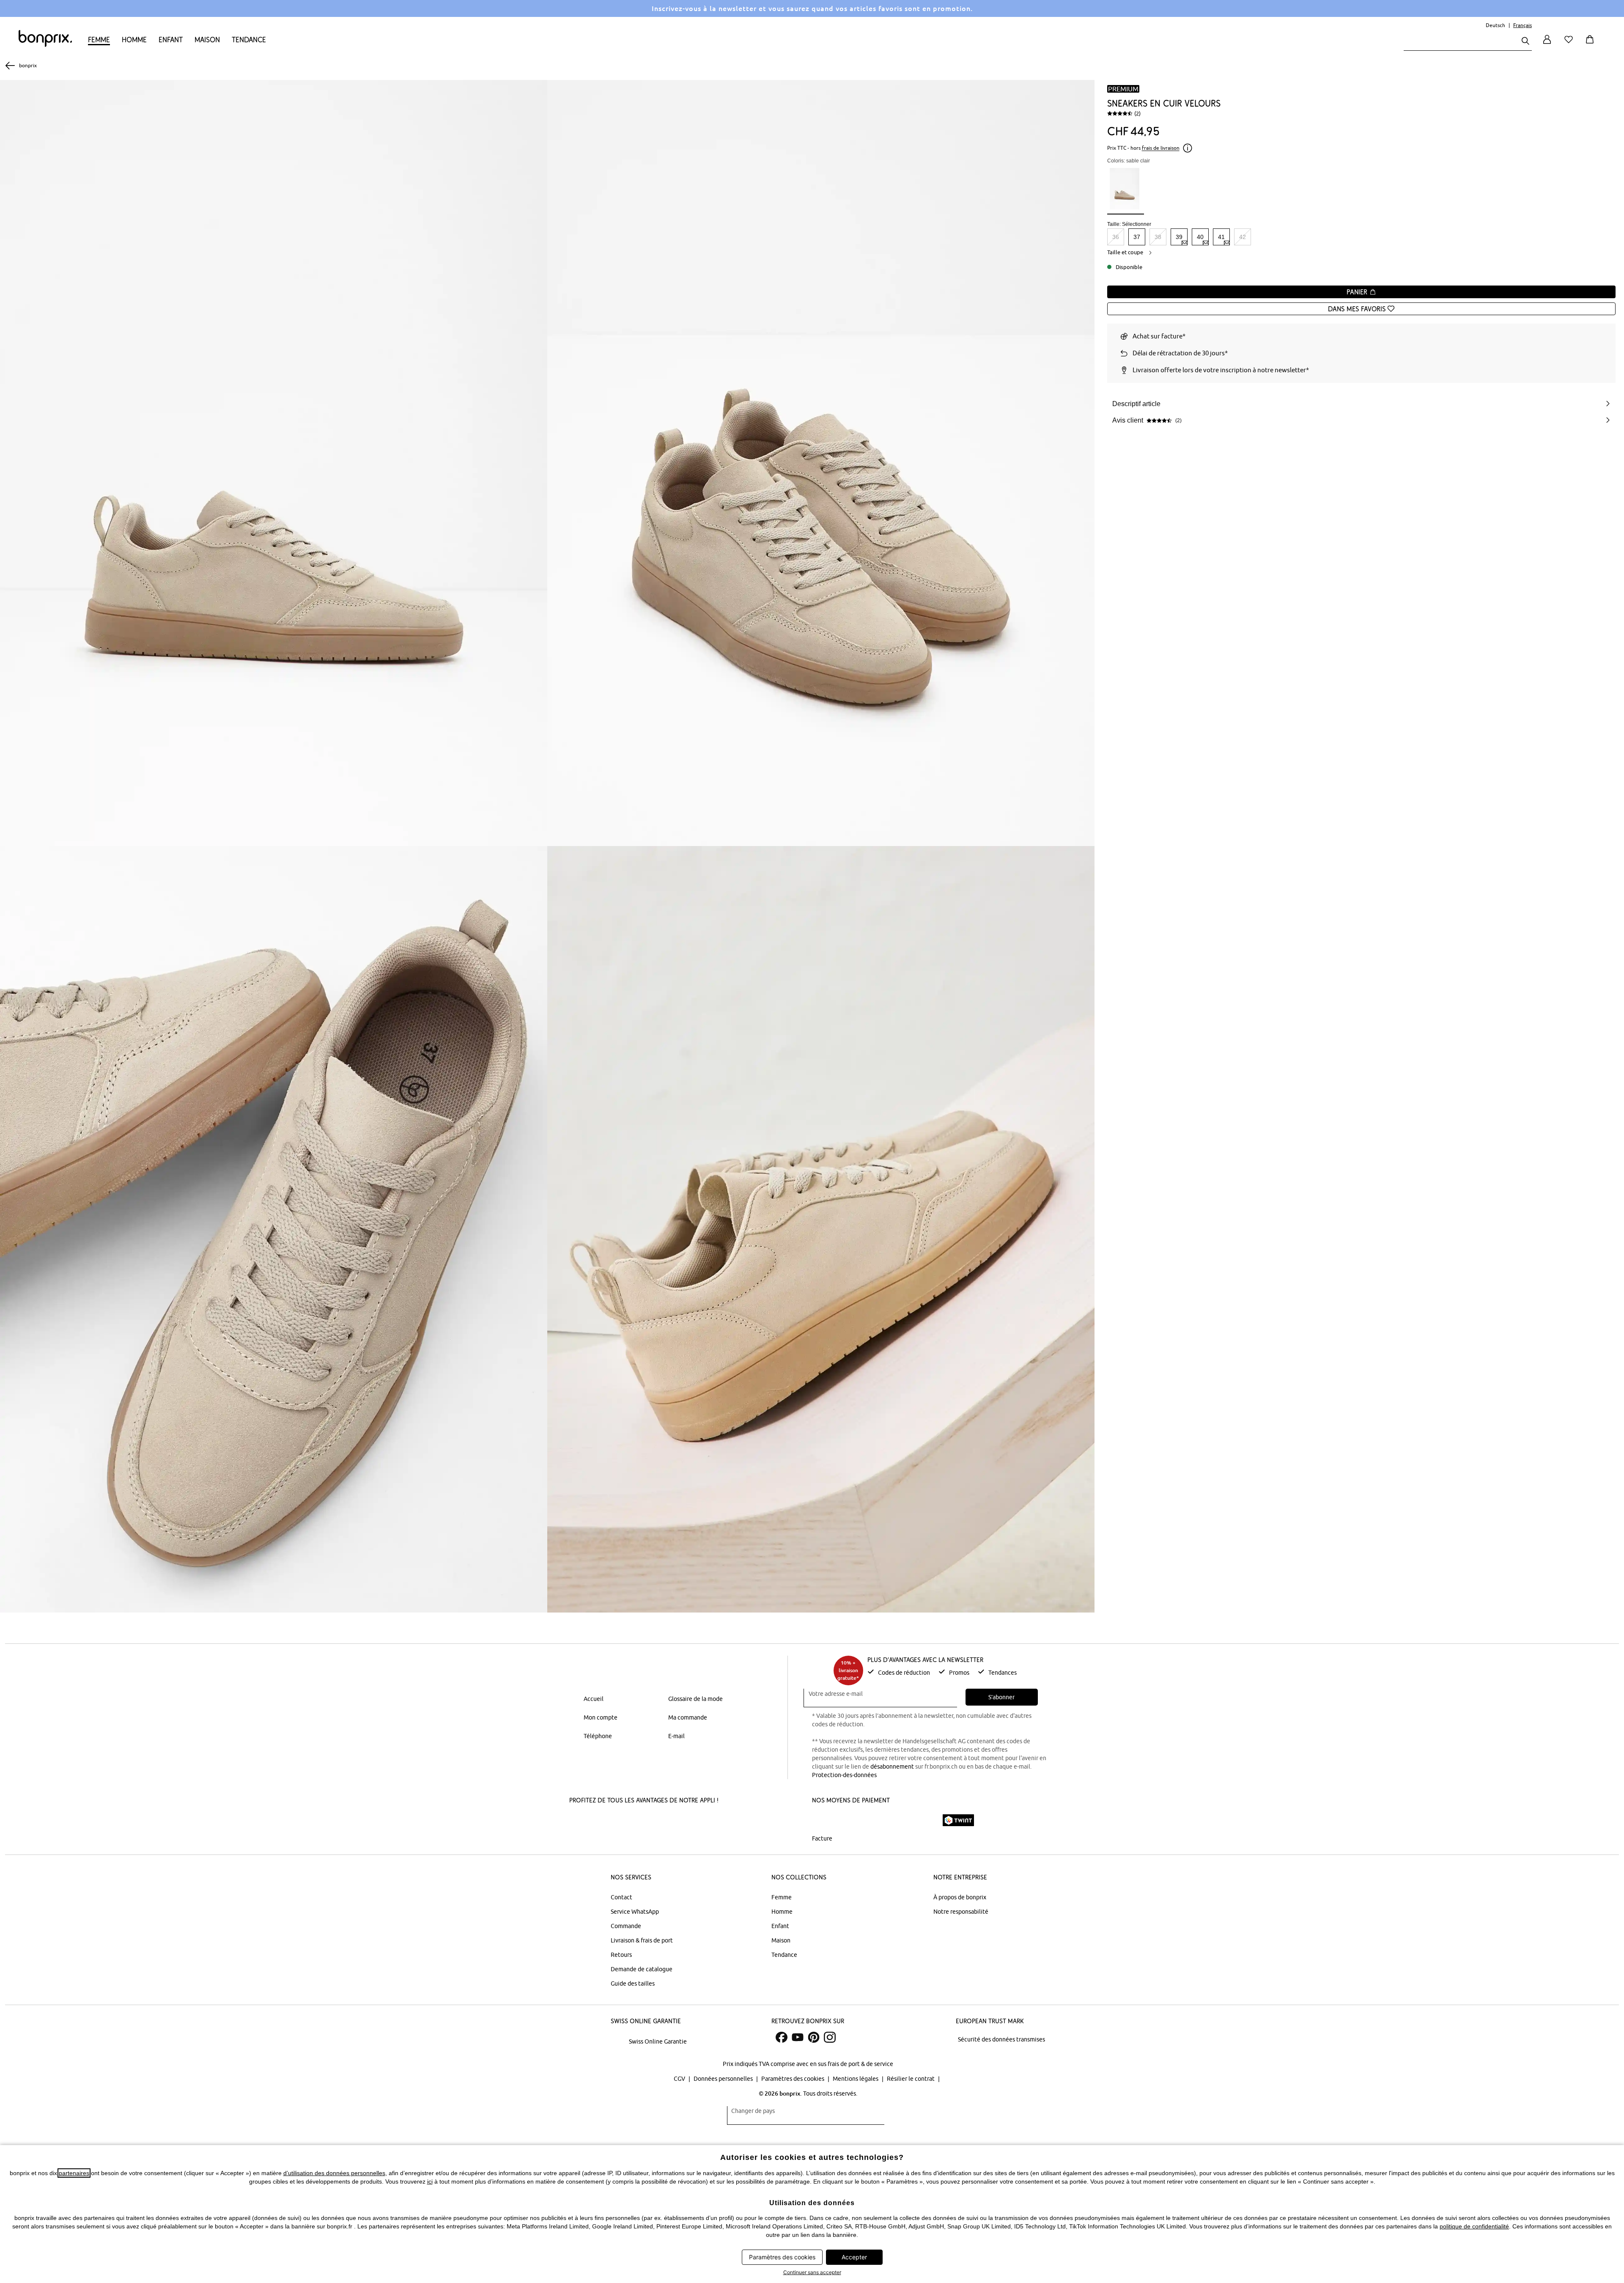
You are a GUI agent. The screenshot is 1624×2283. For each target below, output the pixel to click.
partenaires (74, 2173)
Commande (626, 1926)
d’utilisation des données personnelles (334, 2173)
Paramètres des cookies (793, 2079)
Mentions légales (856, 2079)
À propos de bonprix (960, 1897)
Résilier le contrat (911, 2079)
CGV (680, 2079)
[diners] (871, 1820)
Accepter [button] (854, 2257)
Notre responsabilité (961, 1912)
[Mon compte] (1547, 44)
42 (1243, 237)
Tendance (249, 40)
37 (1137, 237)
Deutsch (1495, 25)
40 (1200, 237)
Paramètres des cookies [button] (782, 2257)
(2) (1137, 113)
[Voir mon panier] (1591, 44)
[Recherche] (1525, 42)
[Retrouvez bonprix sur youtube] (798, 2037)
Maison (207, 40)
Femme (99, 40)
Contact (621, 1897)
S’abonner (1001, 1697)
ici (430, 2181)
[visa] (848, 1820)
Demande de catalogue (642, 1969)
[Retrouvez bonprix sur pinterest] (814, 2037)
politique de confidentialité (1474, 2226)
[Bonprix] (45, 45)
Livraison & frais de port (642, 1940)
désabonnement (892, 1767)
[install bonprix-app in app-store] (599, 1821)
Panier (1358, 292)
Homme (134, 40)
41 (1221, 237)
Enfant (171, 40)
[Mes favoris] (1570, 44)
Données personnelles (724, 2079)
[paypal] (923, 1820)
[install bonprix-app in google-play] (662, 1821)
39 (1179, 237)
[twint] (958, 1820)
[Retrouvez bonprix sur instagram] (830, 2037)
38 (1158, 237)
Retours (621, 1955)
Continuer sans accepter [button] (812, 2272)
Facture (822, 1838)
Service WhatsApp (635, 1912)
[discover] (894, 1820)
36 (1116, 237)
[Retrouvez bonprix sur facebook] (782, 2037)
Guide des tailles (633, 1984)
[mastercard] (823, 1820)
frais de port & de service (860, 2064)
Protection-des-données (844, 1775)
